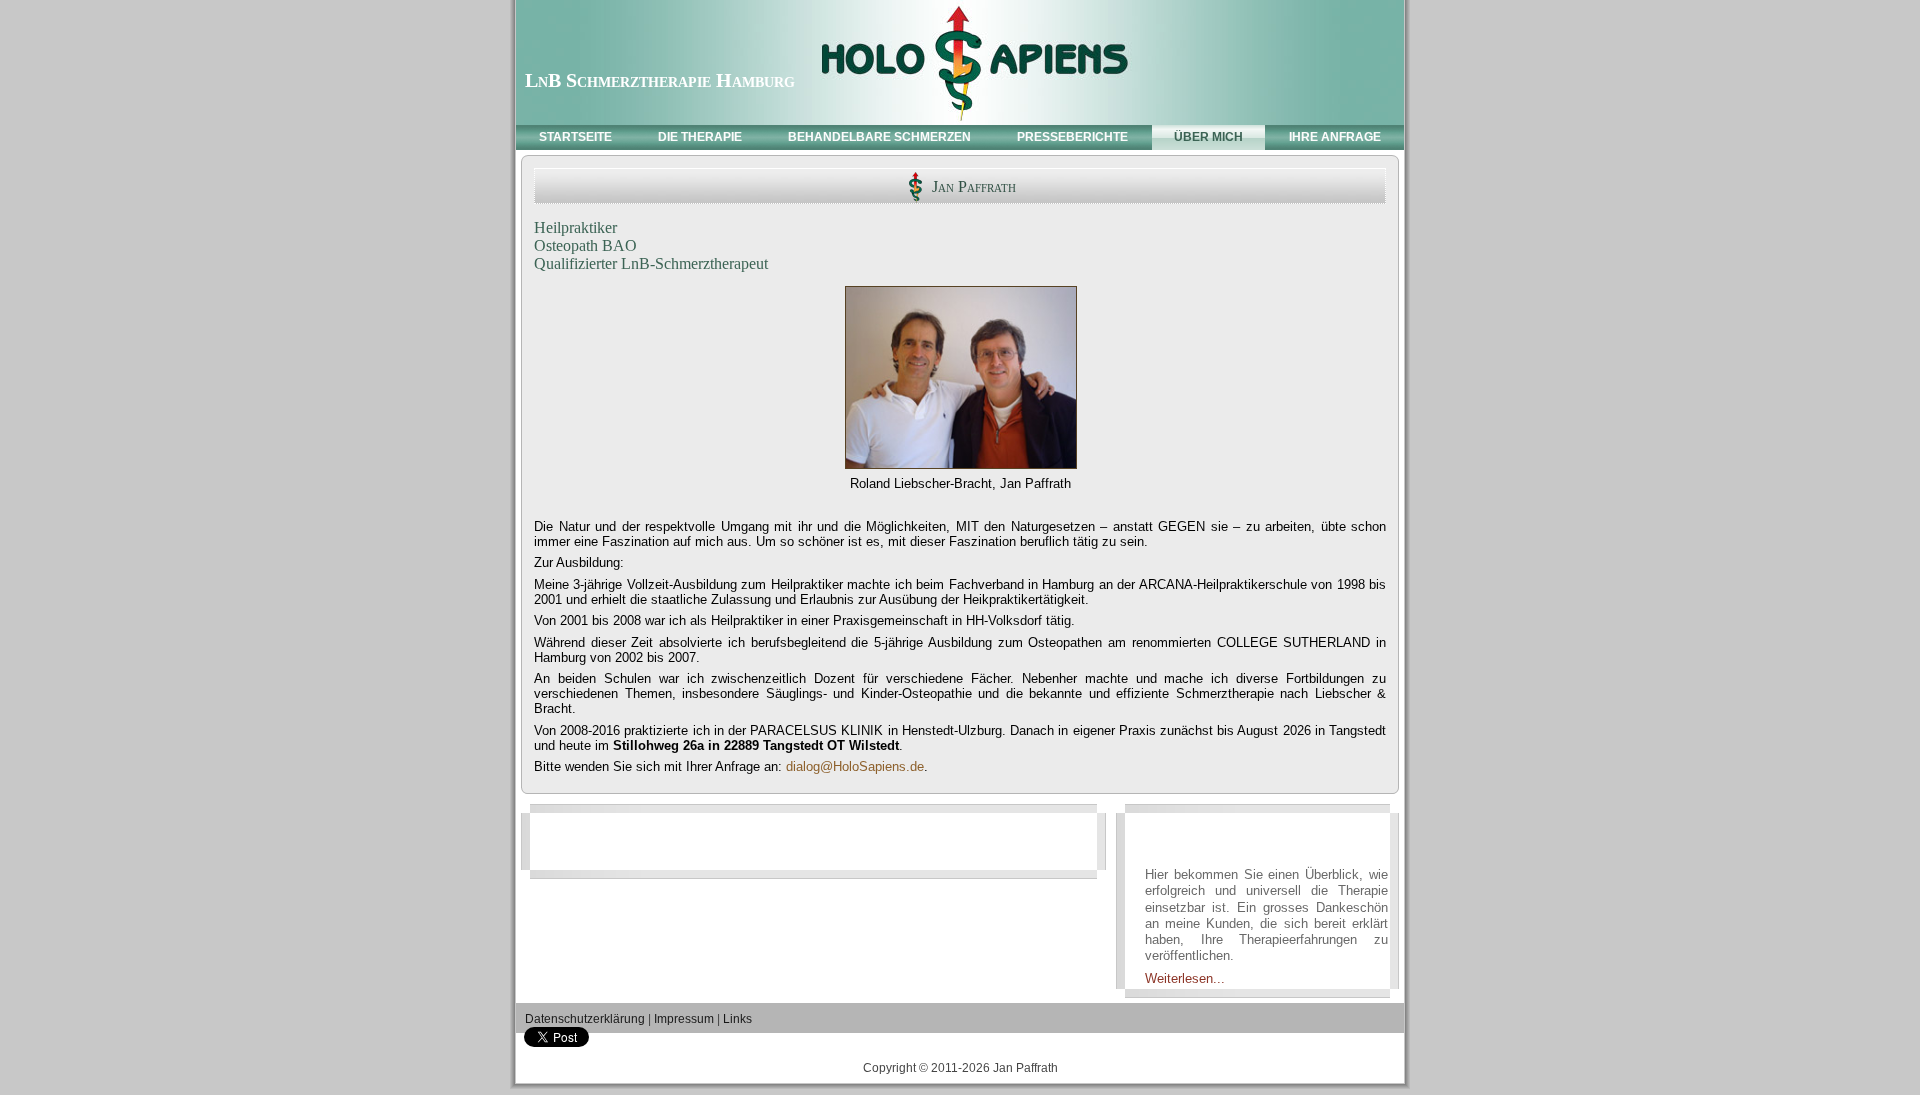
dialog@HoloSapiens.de (855, 766)
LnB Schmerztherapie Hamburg (660, 80)
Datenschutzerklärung (585, 1019)
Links (737, 1019)
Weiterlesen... (1185, 978)
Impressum (684, 1019)
